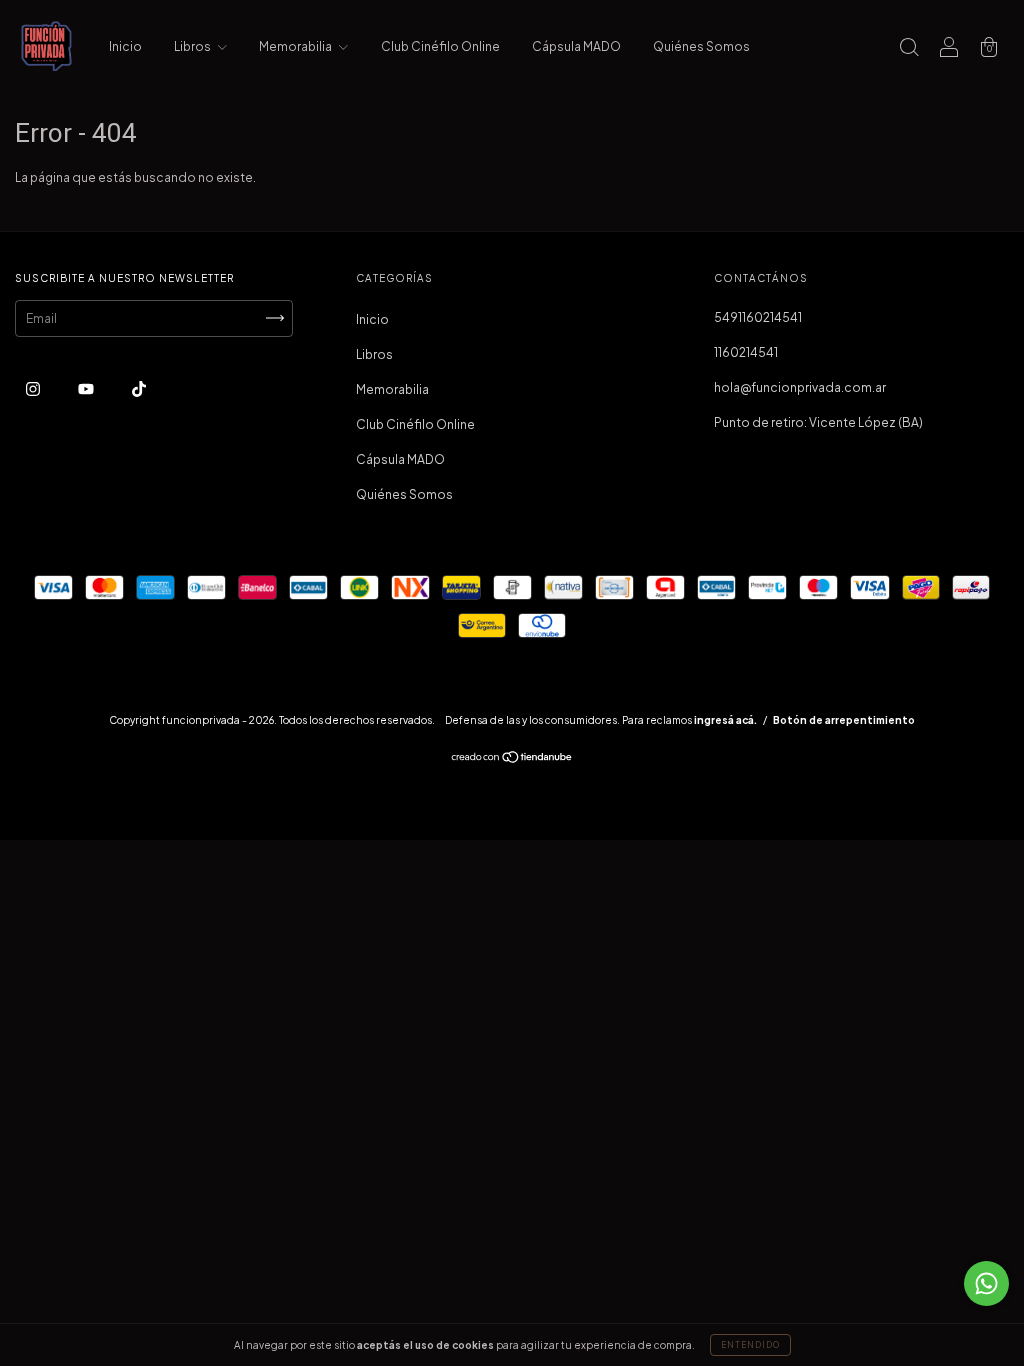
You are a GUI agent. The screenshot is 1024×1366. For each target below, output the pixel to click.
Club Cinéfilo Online (440, 46)
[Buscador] (909, 49)
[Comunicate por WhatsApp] (986, 1283)
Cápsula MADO (576, 46)
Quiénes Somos (701, 46)
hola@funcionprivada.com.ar (800, 387)
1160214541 (746, 352)
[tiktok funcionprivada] (139, 388)
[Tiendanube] (512, 759)
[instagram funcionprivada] (34, 388)
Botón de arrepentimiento (844, 720)
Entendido (750, 1345)
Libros (193, 46)
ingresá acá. (725, 720)
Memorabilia (296, 46)
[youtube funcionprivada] (87, 388)
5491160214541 (758, 317)
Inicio (125, 46)
